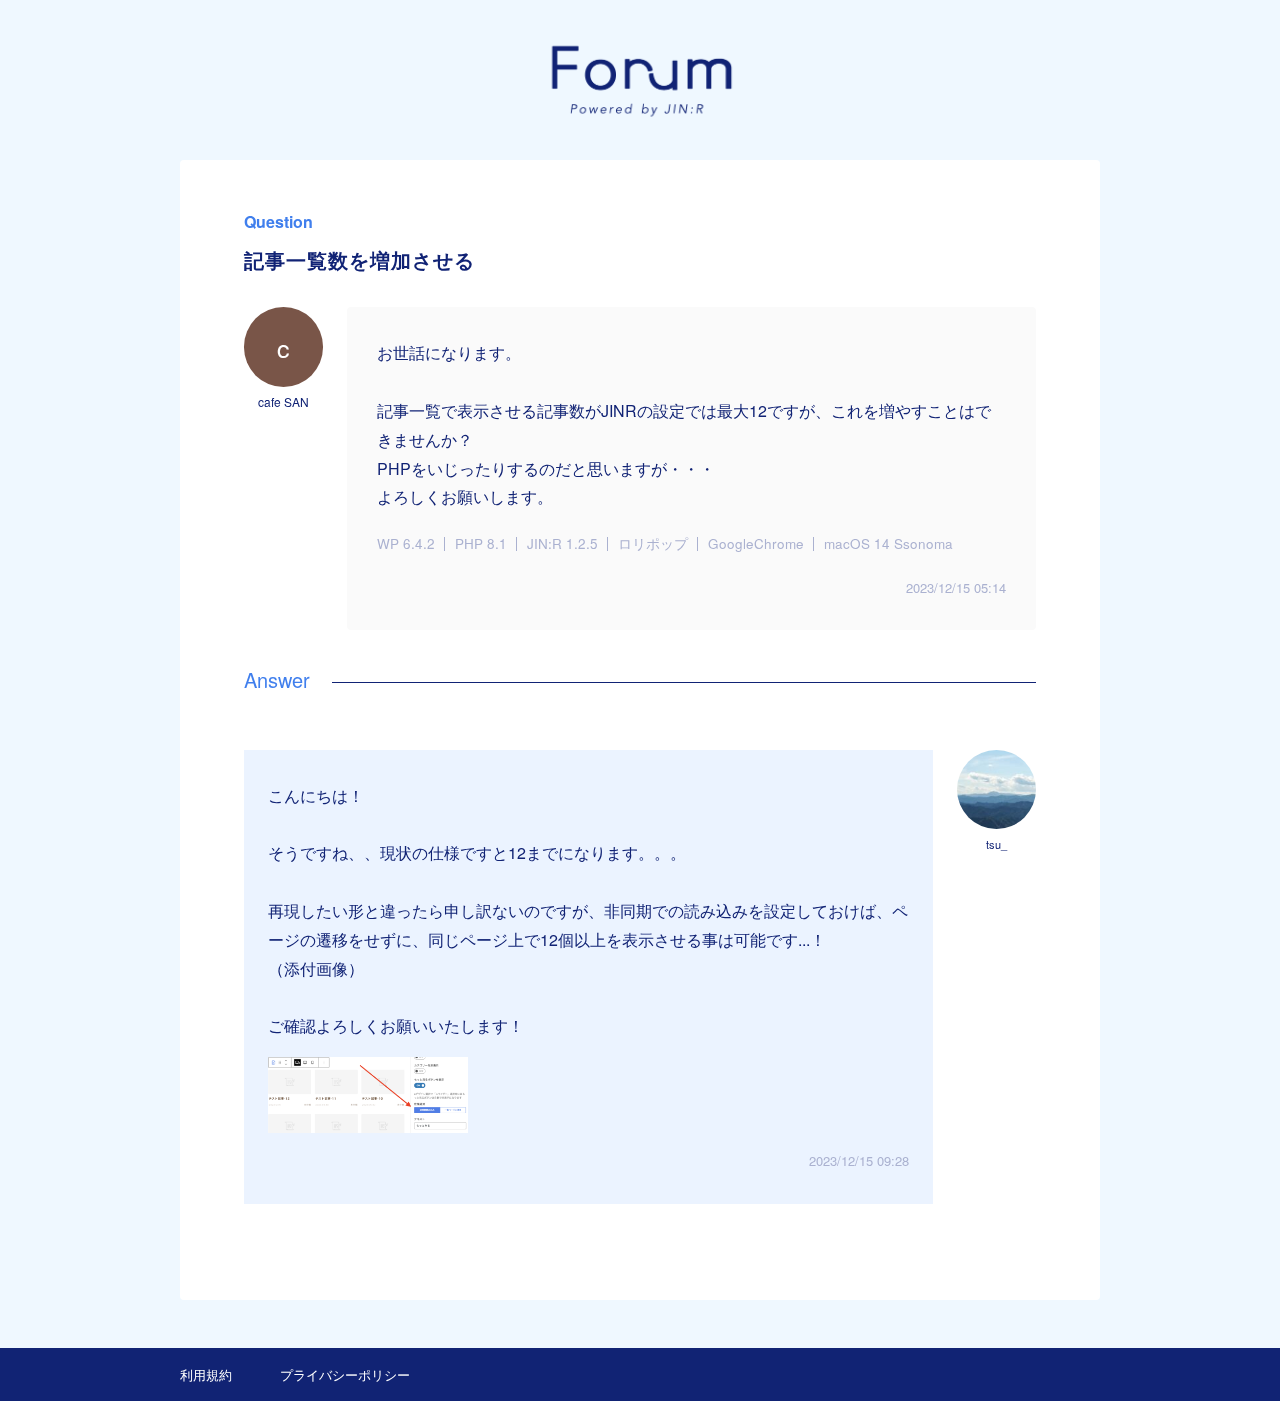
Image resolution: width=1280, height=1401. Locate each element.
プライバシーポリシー (345, 1374)
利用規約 (206, 1374)
